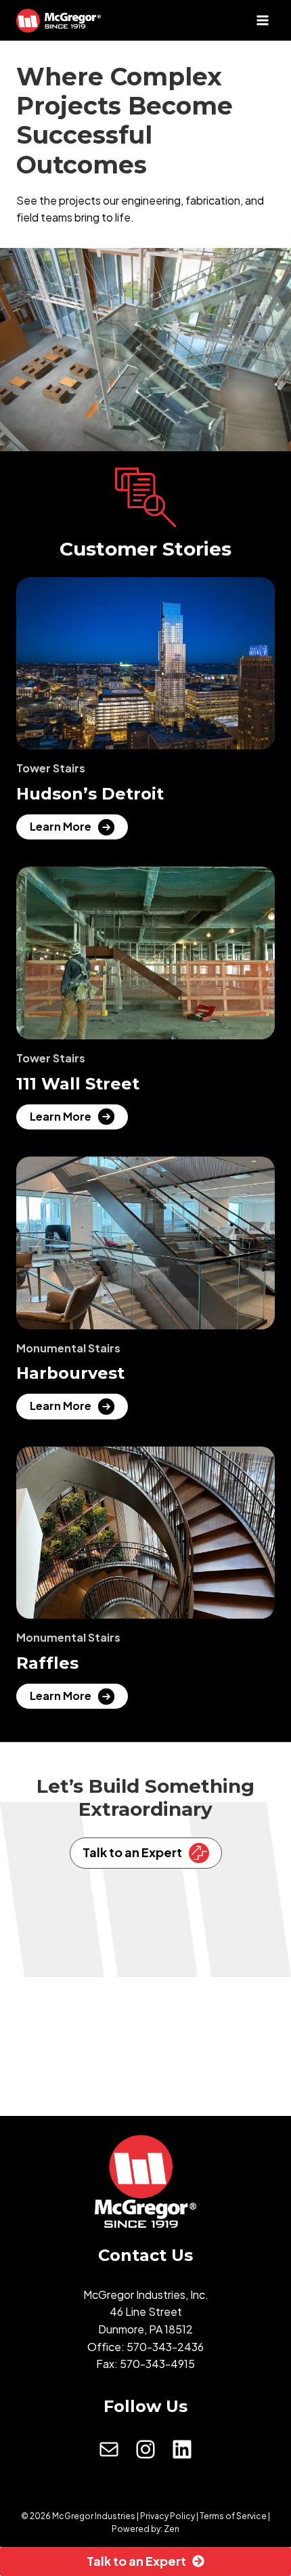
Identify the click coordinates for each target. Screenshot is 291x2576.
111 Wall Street (78, 1084)
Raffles (47, 1663)
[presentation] (145, 664)
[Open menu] (262, 20)
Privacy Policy (167, 2516)
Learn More (64, 829)
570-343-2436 (165, 2347)
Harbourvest (70, 1373)
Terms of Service (233, 2516)
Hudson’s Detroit (90, 794)
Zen (172, 2529)
